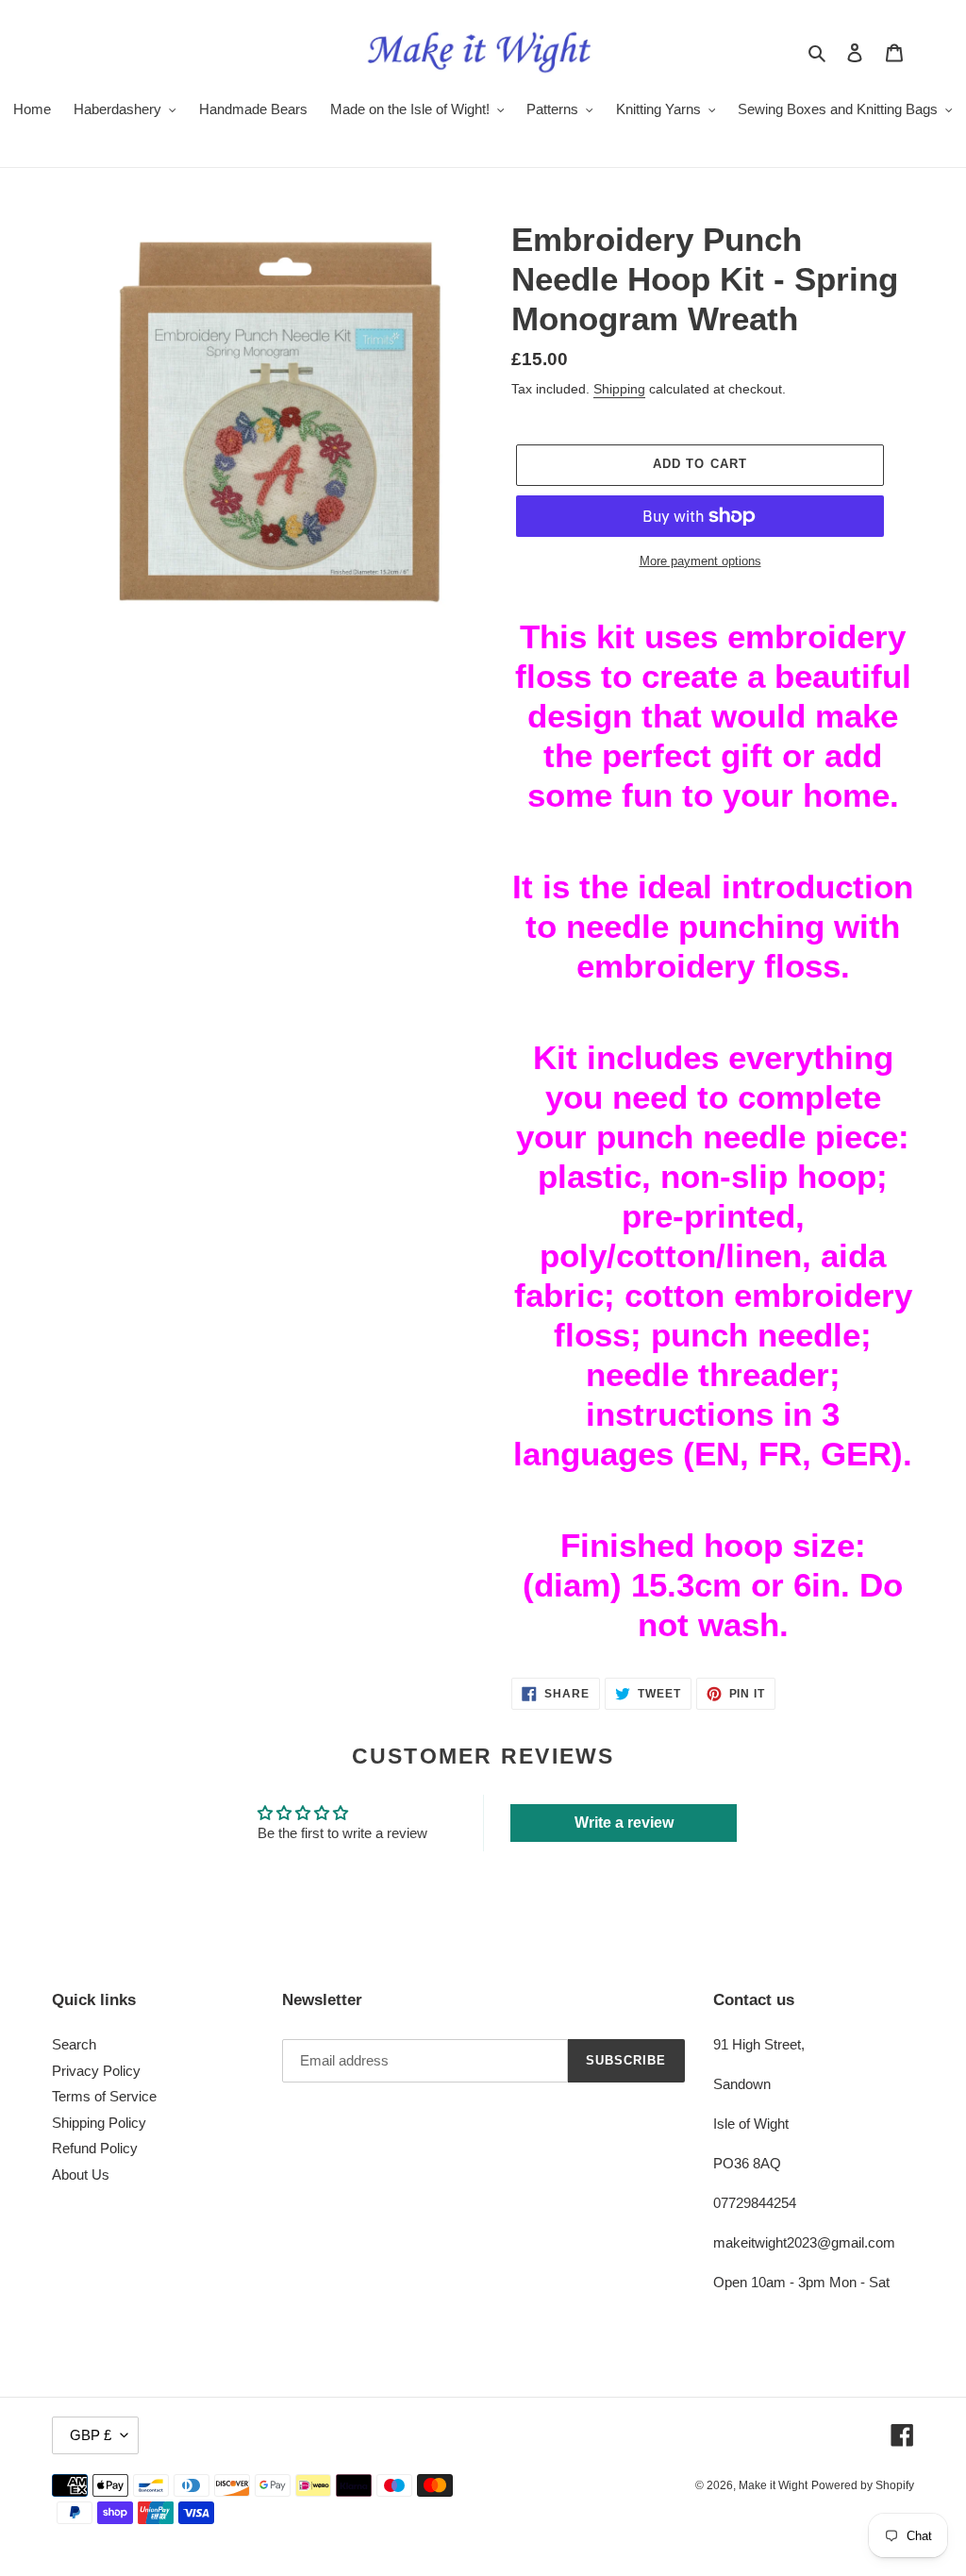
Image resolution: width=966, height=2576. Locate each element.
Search (74, 2044)
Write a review (624, 1823)
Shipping (619, 389)
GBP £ (91, 2435)
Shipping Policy (99, 2123)
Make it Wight (773, 2485)
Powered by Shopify (863, 2485)
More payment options (700, 561)
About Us (81, 2175)
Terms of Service (104, 2096)
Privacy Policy (96, 2071)
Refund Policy (95, 2148)
